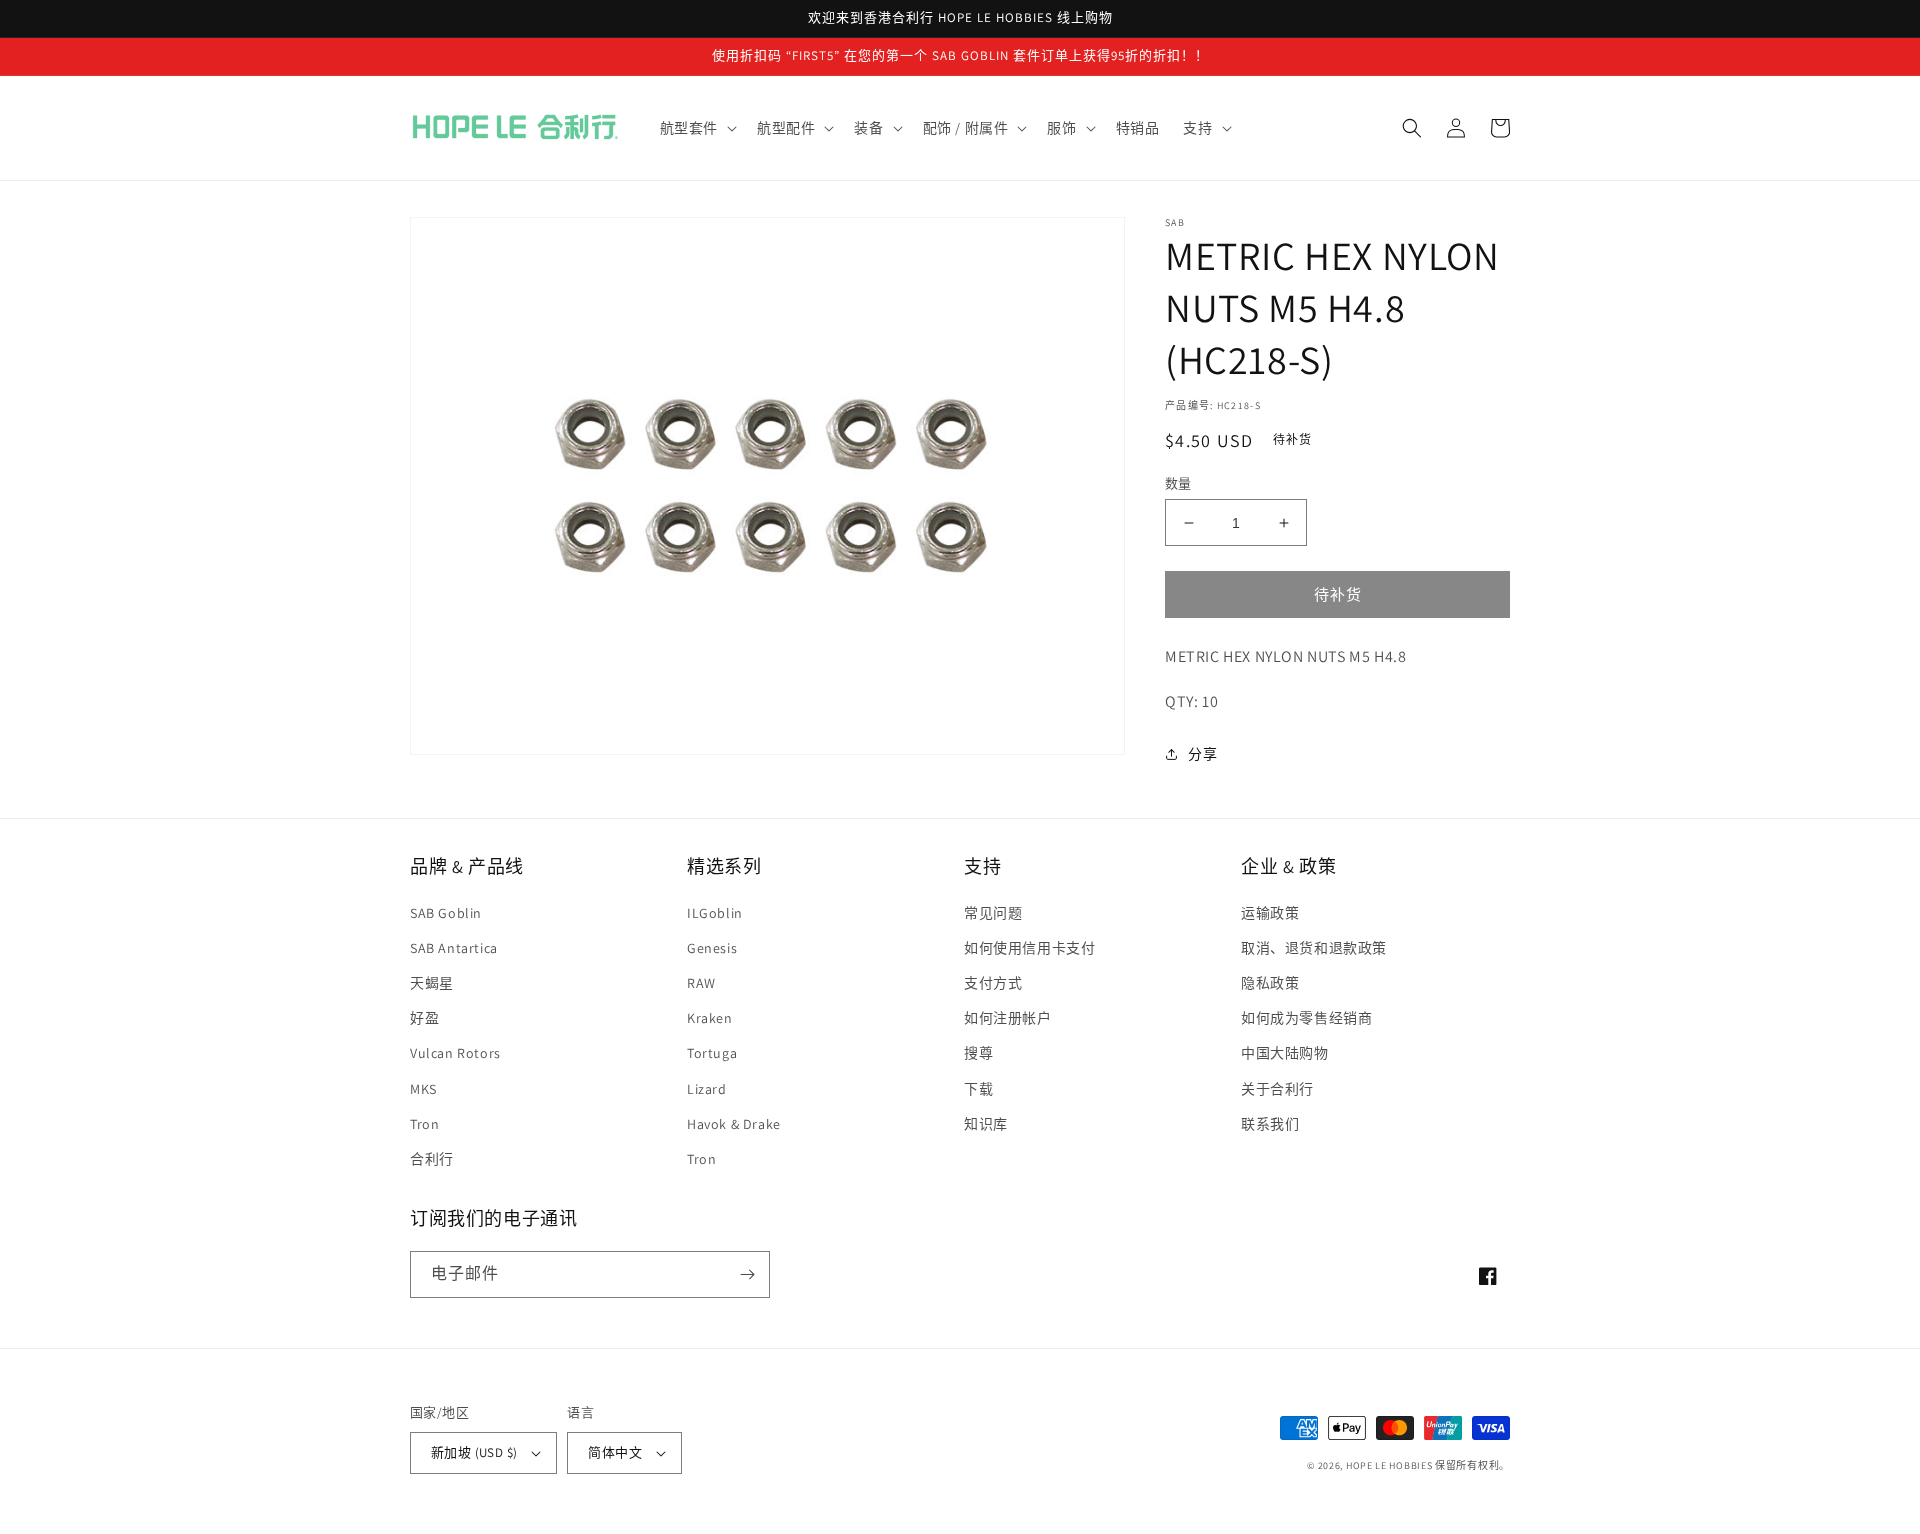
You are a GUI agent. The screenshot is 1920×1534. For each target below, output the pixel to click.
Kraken (710, 1018)
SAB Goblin (446, 913)
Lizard (707, 1089)
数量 (1178, 483)
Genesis (712, 948)
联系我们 (1270, 1124)
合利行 (432, 1159)
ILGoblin (715, 913)
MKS (423, 1089)
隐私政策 (1270, 983)
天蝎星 (432, 983)
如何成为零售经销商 (1306, 1018)
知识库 (986, 1124)
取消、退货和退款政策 (1314, 948)
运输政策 (1270, 913)
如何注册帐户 (1008, 1018)
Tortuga (712, 1053)
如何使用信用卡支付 (1029, 948)
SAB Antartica (454, 948)
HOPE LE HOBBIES (1389, 1465)
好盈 (424, 1018)
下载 (978, 1089)
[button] (696, 128)
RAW (701, 983)
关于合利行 (1277, 1089)
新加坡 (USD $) (474, 1452)
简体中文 (615, 1452)
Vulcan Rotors (455, 1053)
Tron (424, 1124)
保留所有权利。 (1472, 1465)
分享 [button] (1202, 754)
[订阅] (747, 1274)
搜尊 (978, 1053)
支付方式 (993, 983)
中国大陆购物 (1285, 1053)
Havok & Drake (734, 1124)
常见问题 (993, 913)
